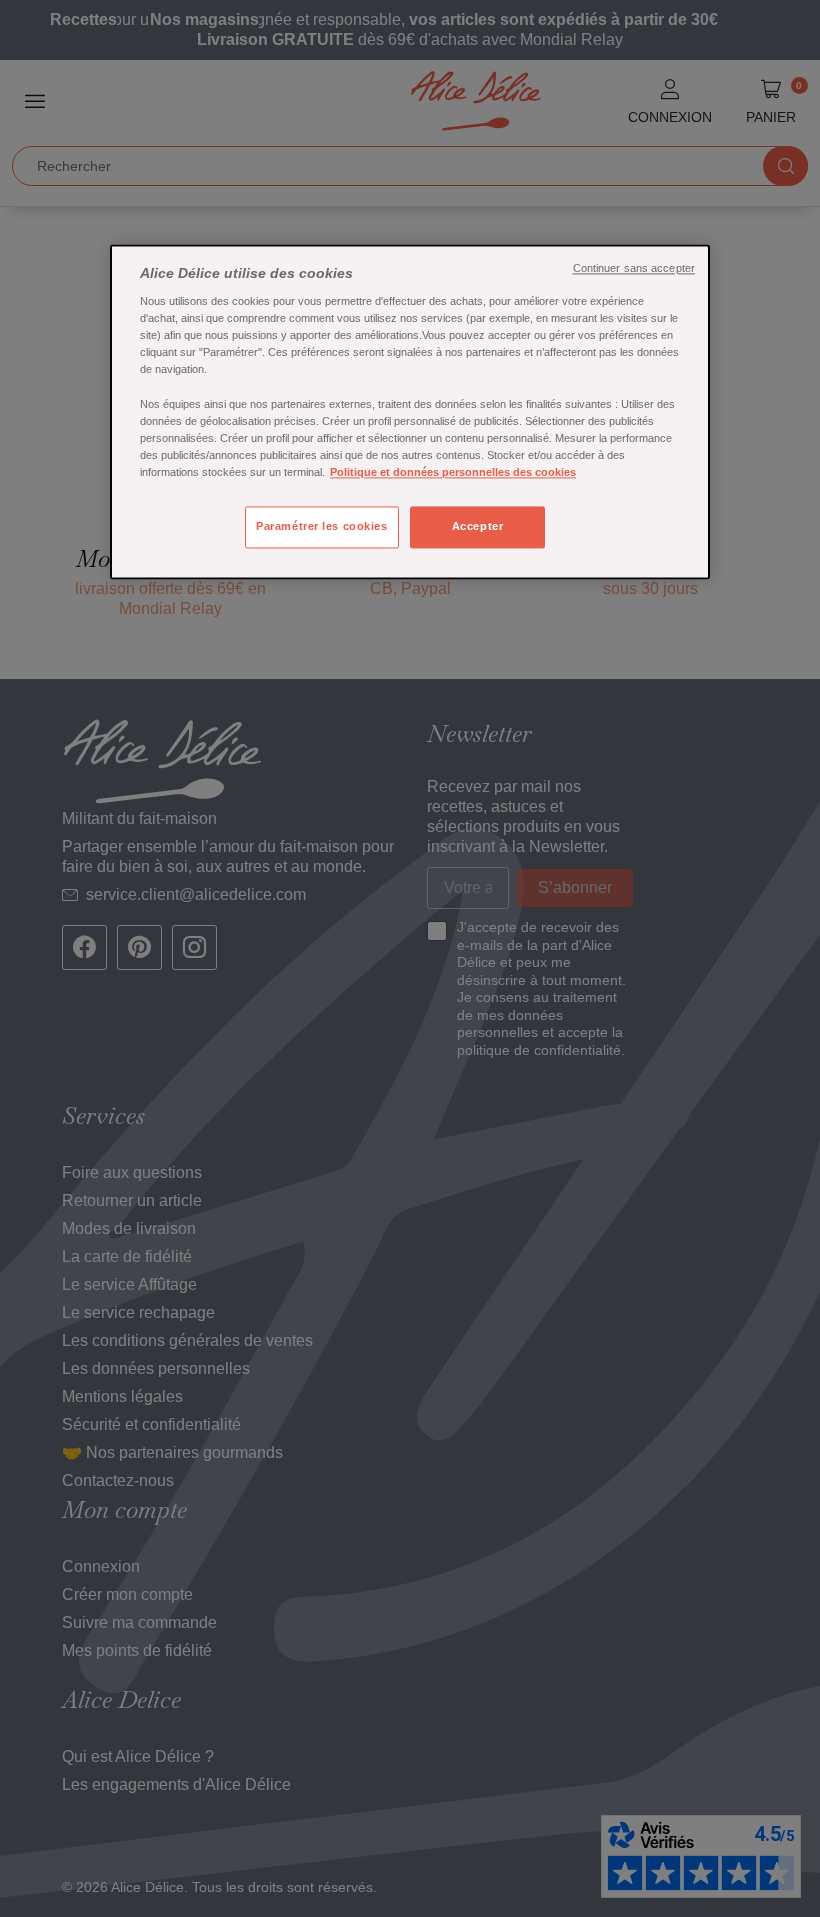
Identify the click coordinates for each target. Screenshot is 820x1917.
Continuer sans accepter (634, 268)
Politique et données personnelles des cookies (453, 472)
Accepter (478, 526)
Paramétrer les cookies (322, 526)
